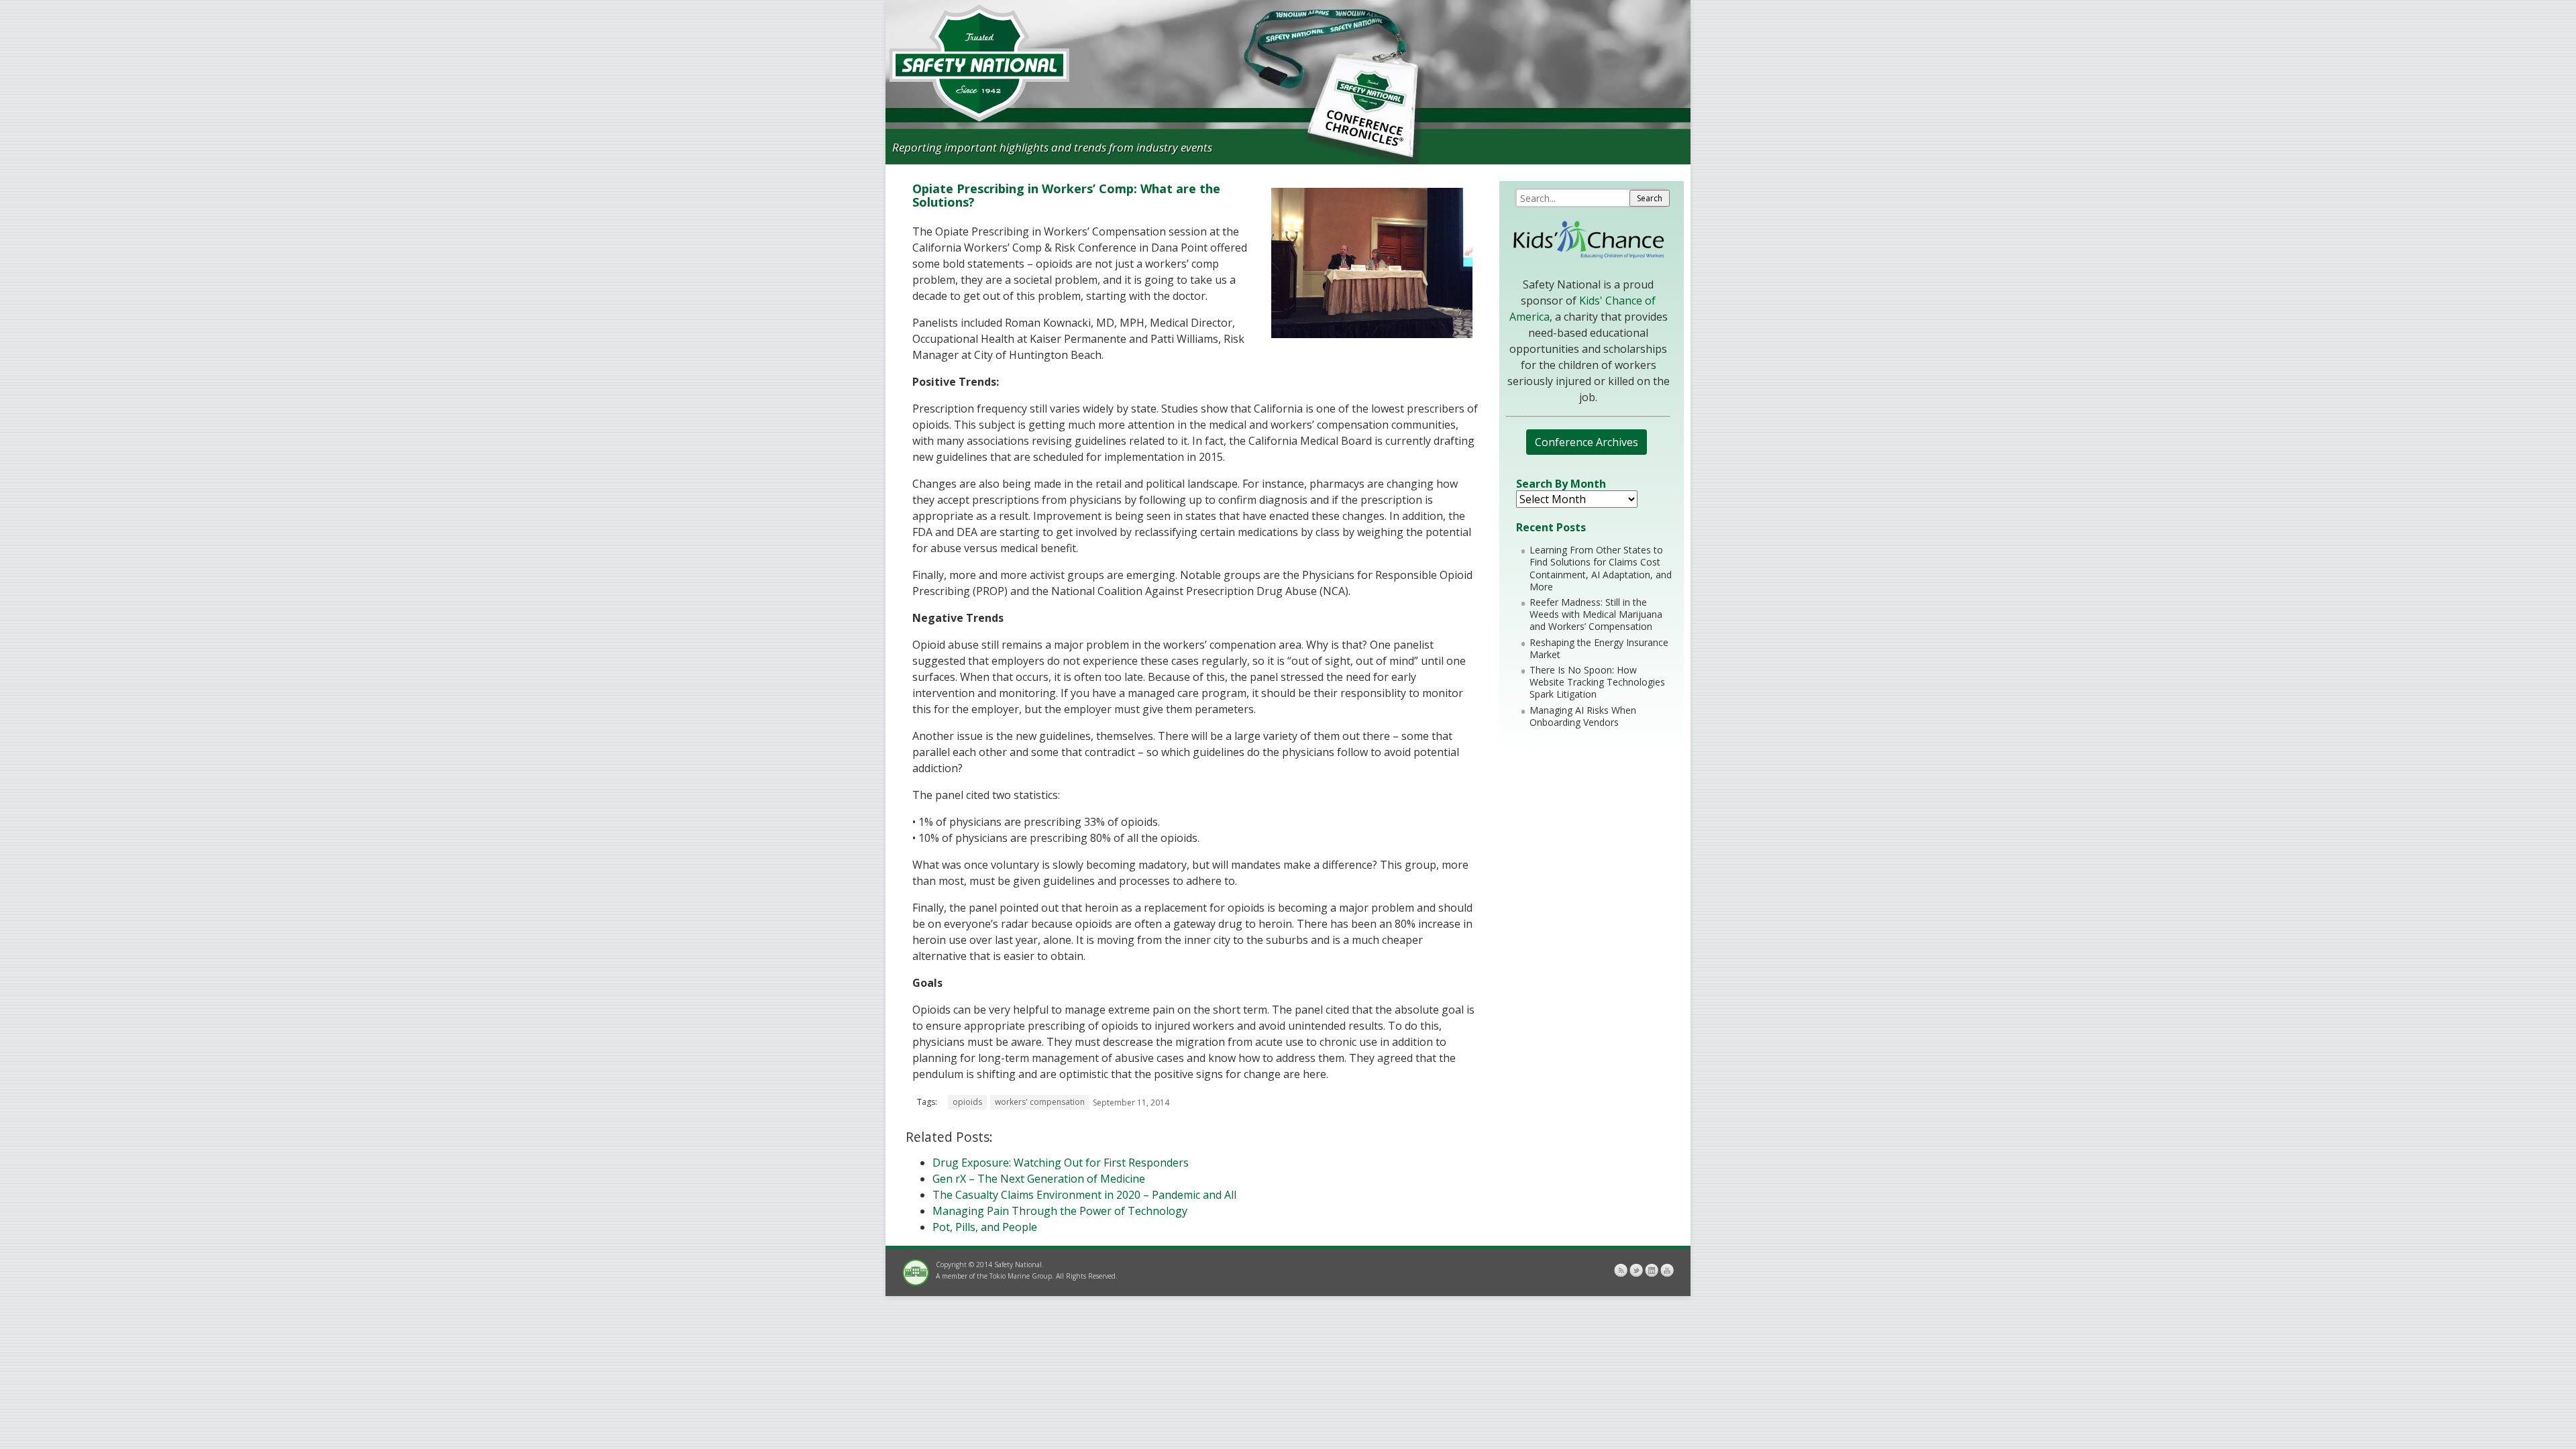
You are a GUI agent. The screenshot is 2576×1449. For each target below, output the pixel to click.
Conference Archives (1587, 442)
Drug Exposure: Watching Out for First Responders (1061, 1163)
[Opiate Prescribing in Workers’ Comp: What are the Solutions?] (1372, 334)
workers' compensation (1040, 1102)
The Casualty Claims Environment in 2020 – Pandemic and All (1084, 1195)
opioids (967, 1102)
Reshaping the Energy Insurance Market (1599, 648)
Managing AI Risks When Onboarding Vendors (1583, 716)
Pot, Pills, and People (985, 1227)
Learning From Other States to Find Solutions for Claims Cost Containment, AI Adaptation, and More (1601, 568)
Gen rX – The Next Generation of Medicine (1039, 1179)
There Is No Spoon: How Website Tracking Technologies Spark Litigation (1597, 682)
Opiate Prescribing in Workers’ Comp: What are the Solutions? (1066, 195)
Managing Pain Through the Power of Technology (1060, 1211)
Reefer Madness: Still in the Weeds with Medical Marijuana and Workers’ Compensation (1596, 614)
